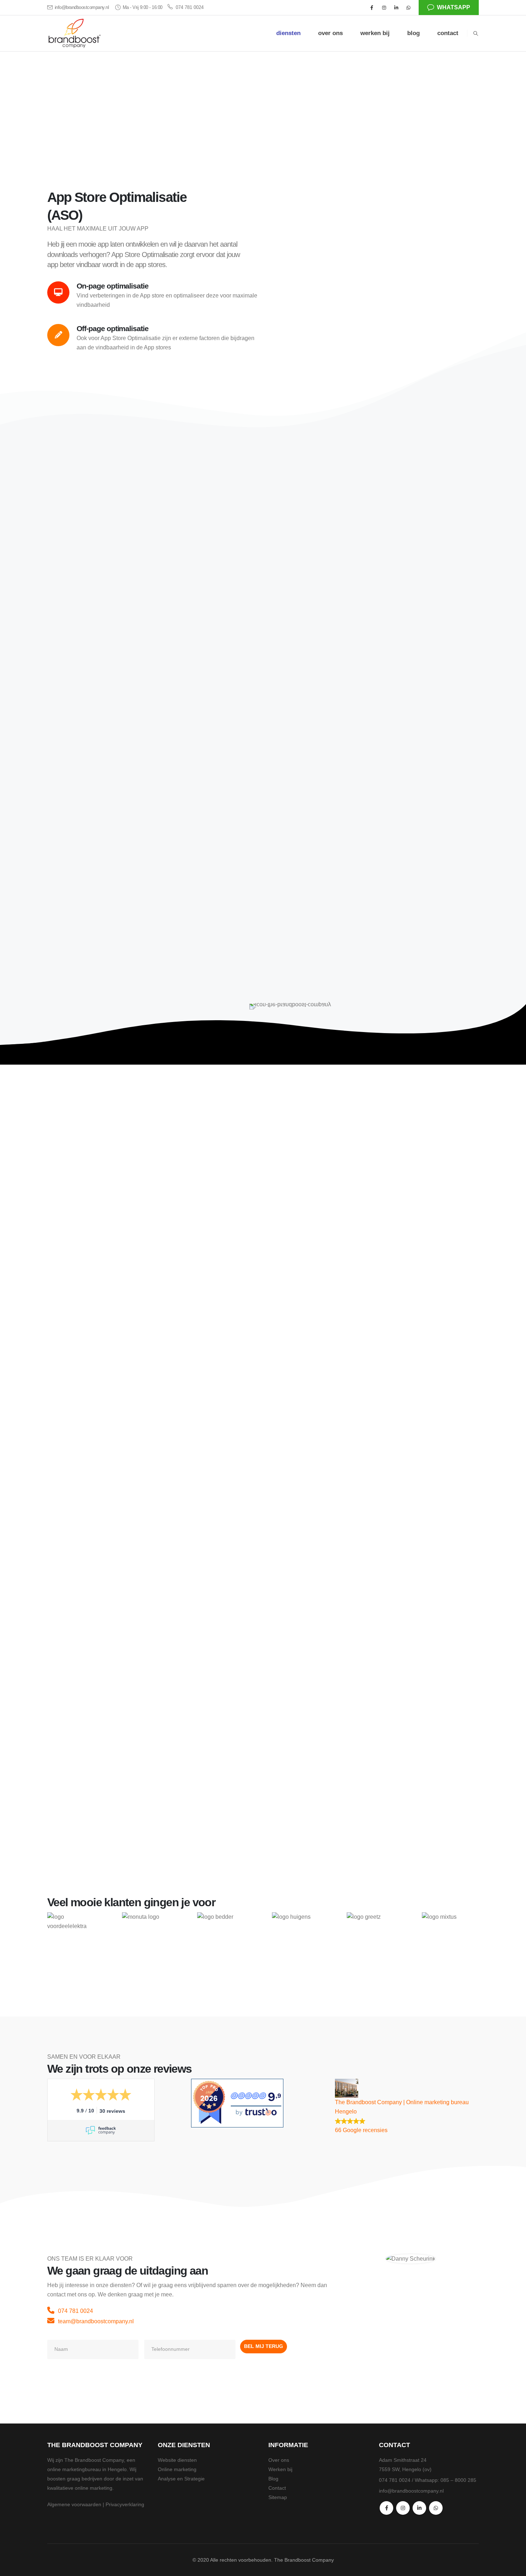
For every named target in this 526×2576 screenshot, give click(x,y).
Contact (277, 2488)
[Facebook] (372, 8)
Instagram (403, 2508)
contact (448, 33)
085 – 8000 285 (458, 2480)
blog (413, 33)
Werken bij (280, 2469)
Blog (273, 2479)
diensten (288, 33)
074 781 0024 (190, 8)
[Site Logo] (74, 33)
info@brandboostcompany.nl (82, 8)
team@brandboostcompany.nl (96, 2321)
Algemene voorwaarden (74, 2504)
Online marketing (177, 2469)
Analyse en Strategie (181, 2479)
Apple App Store (183, 570)
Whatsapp (454, 7)
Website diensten (177, 2460)
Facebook (386, 2508)
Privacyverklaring (125, 2504)
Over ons (279, 2460)
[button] (476, 34)
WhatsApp (436, 2508)
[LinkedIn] (396, 8)
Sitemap (278, 2497)
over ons (330, 33)
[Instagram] (384, 8)
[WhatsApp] (408, 8)
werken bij (375, 33)
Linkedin (419, 2508)
